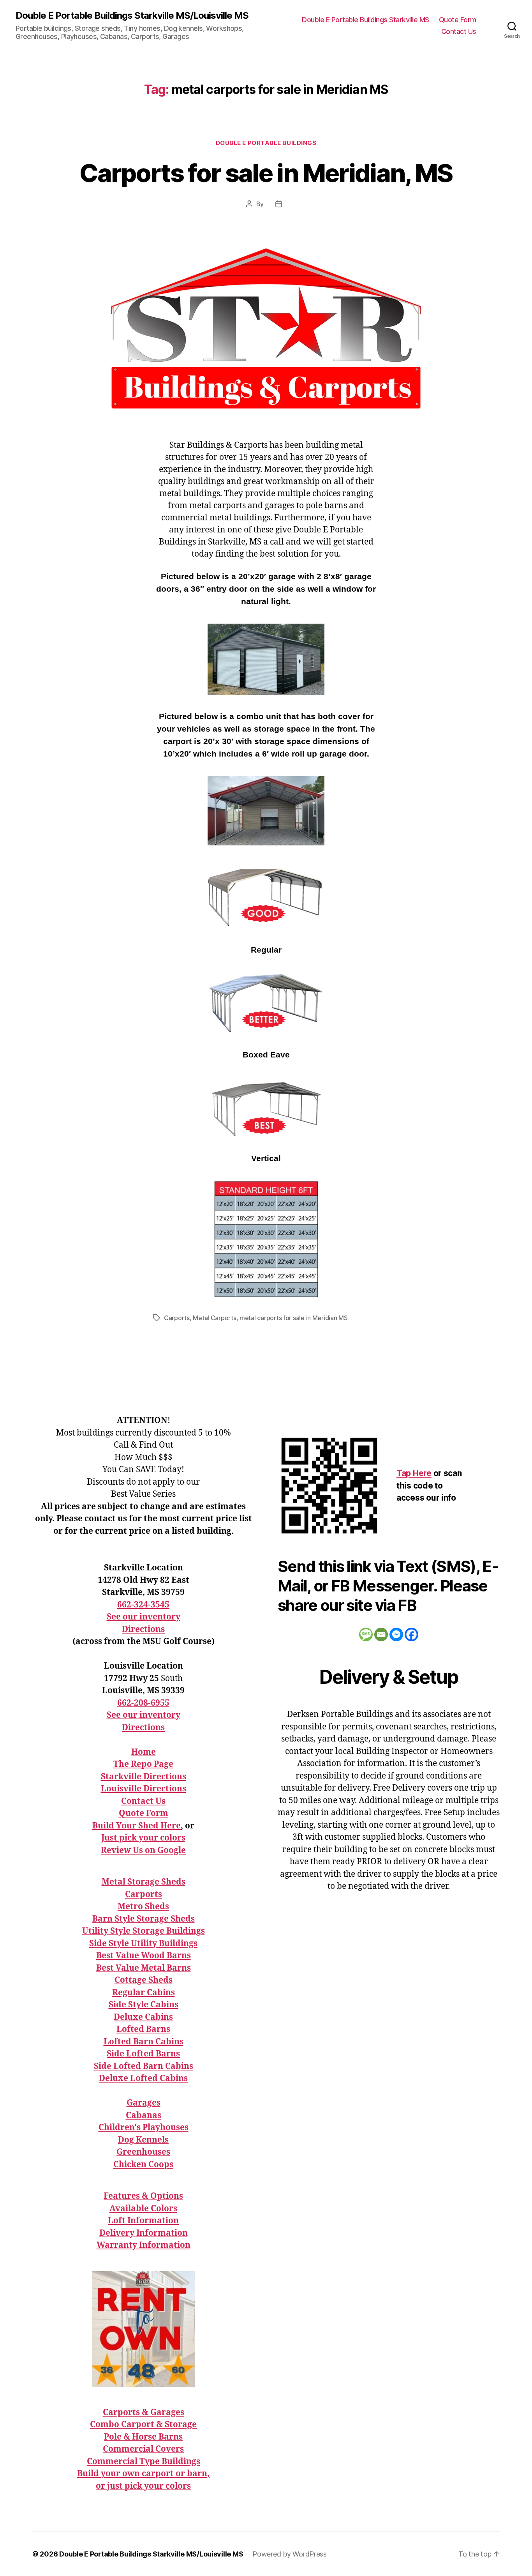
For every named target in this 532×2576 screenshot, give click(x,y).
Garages (144, 2103)
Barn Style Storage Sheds (144, 1919)
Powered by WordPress (290, 2554)
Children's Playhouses (144, 2128)
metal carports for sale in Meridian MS (294, 1318)
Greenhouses (143, 2152)
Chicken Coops (143, 2165)
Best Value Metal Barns (144, 1968)
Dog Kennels (143, 2140)
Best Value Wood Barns (144, 1956)
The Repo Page (143, 1764)
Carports (177, 1318)
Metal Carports (214, 1318)
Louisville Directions (144, 1789)
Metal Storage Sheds (144, 1882)
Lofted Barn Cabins (144, 2042)
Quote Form (458, 20)
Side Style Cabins (144, 2005)
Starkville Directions (144, 1777)
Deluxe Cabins (143, 2017)
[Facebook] (411, 1635)
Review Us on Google (143, 1850)
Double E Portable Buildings (266, 143)
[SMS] (366, 1635)
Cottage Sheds (144, 1980)
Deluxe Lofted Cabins (143, 2078)
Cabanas (144, 2115)
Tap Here (414, 1473)
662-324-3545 (143, 1605)
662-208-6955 (143, 1703)
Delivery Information (144, 2233)
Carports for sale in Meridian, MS (266, 173)
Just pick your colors (143, 1838)
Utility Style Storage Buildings (144, 1931)
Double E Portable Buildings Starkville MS (366, 20)
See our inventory (144, 1617)
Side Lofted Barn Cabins (144, 2066)
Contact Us (459, 31)
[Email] (381, 1635)
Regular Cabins (144, 1993)
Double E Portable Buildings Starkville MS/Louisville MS (132, 16)
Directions (143, 1629)
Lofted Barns (143, 2029)
